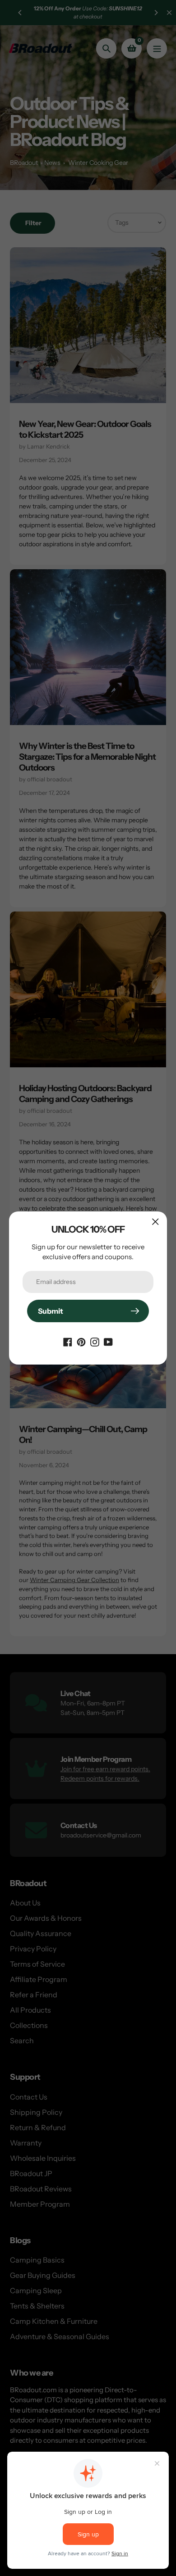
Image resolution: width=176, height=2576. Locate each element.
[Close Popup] (155, 1222)
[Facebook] (68, 1341)
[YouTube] (108, 1341)
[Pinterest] (81, 1341)
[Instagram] (95, 1341)
